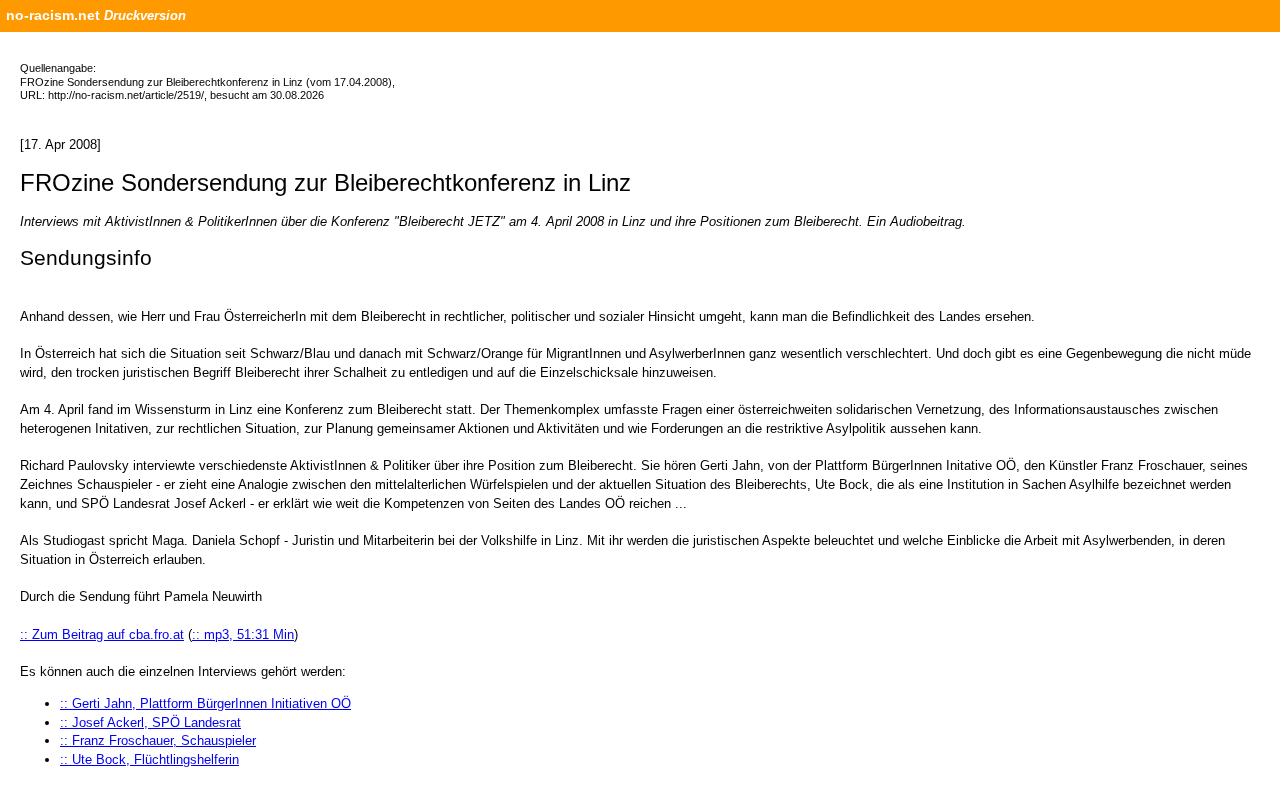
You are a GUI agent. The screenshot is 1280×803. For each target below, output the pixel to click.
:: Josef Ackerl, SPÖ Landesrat (150, 722)
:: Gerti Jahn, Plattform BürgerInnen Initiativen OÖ (205, 703)
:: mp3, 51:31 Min (243, 634)
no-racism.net (53, 15)
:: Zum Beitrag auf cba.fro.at (102, 634)
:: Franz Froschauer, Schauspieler (158, 740)
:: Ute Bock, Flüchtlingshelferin (149, 759)
